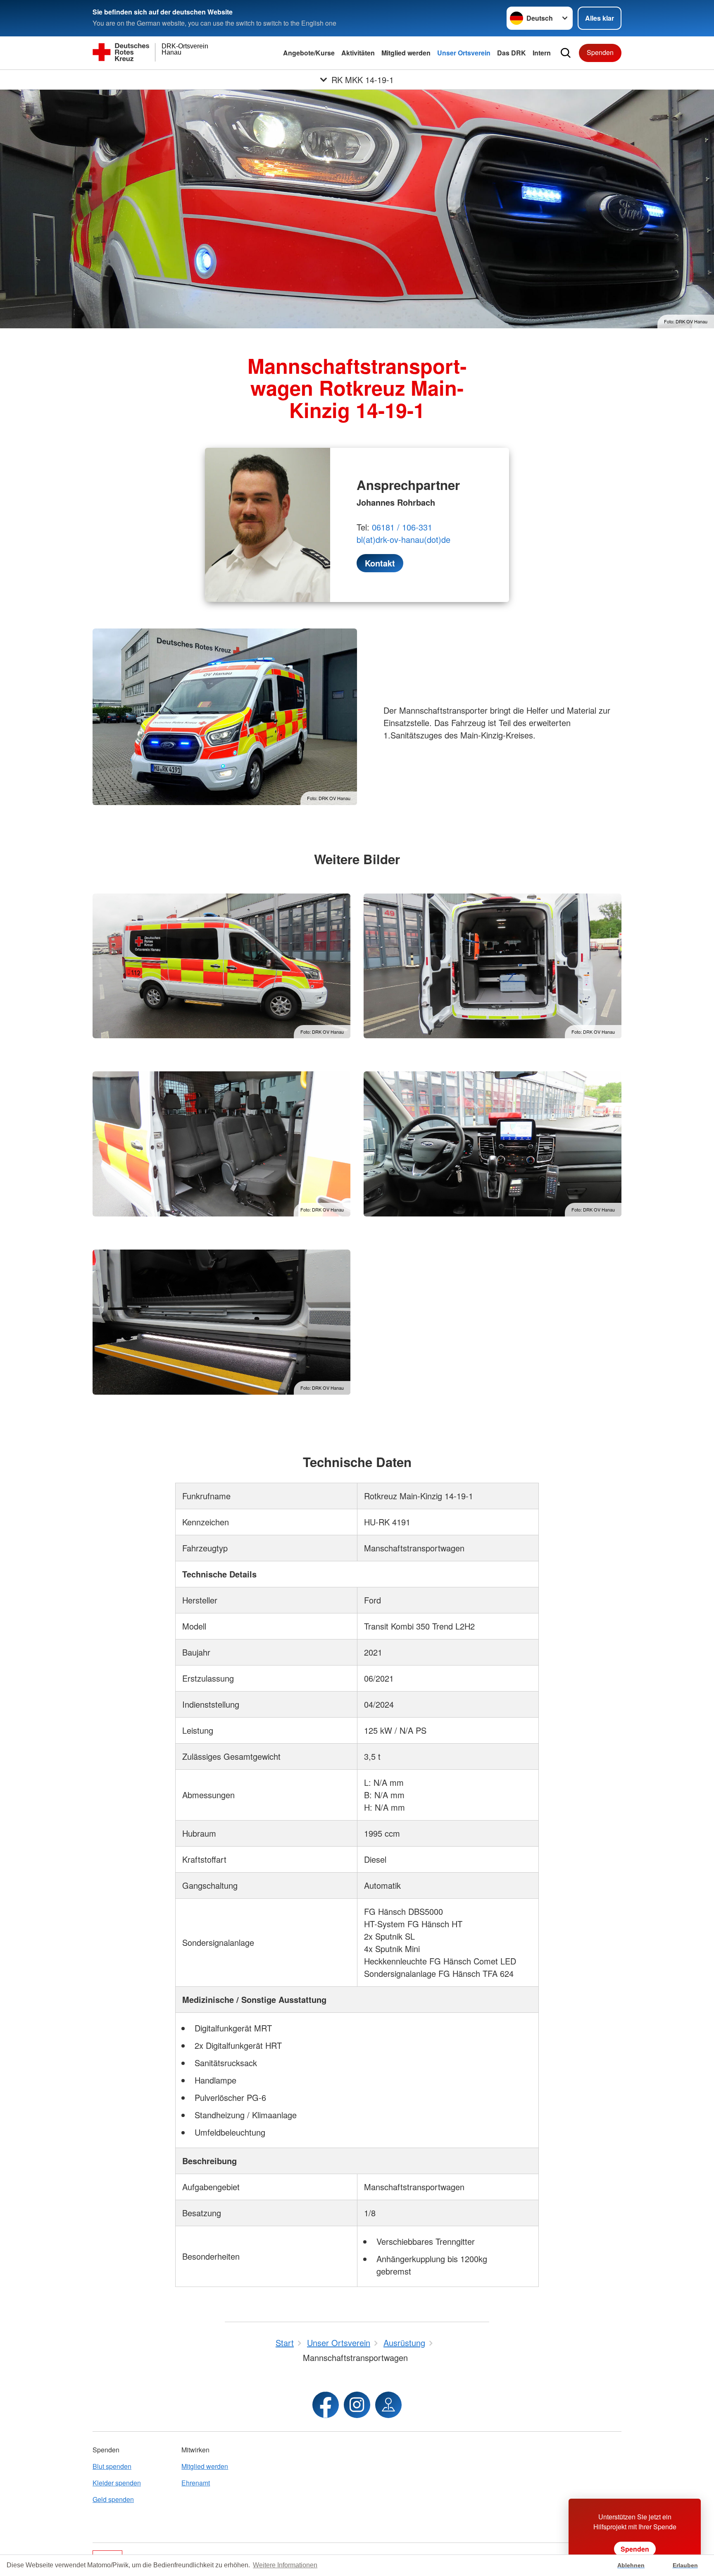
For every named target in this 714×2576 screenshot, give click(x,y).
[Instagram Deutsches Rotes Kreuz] (357, 2405)
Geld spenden (113, 2499)
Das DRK (512, 53)
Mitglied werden (406, 53)
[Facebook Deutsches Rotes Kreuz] (326, 2405)
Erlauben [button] (685, 2565)
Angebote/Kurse (309, 53)
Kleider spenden (117, 2483)
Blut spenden (112, 2466)
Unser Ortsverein (464, 53)
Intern (542, 53)
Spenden (600, 52)
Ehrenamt (196, 2483)
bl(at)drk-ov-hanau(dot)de (403, 539)
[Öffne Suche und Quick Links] (566, 53)
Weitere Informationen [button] (285, 2565)
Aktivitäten (358, 53)
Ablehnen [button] (631, 2565)
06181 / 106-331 (402, 527)
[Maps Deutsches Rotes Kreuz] (388, 2405)
